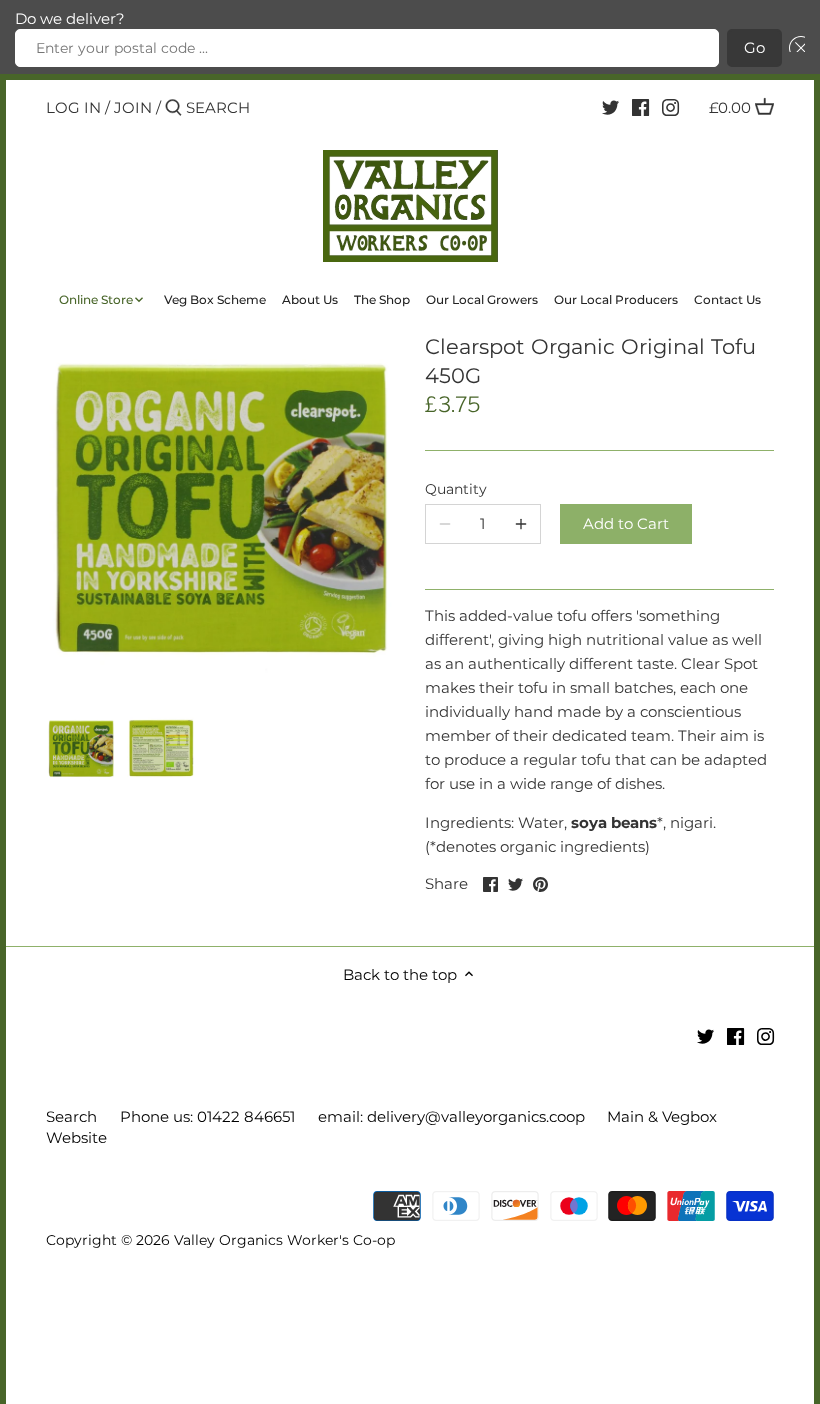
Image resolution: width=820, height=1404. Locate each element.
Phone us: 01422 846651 (207, 1116)
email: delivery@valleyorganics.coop (451, 1116)
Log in (73, 107)
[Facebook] (640, 107)
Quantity (456, 489)
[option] (81, 748)
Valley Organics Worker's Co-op (284, 1240)
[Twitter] (610, 107)
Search (71, 1116)
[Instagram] (670, 107)
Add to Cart (626, 523)
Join (133, 107)
